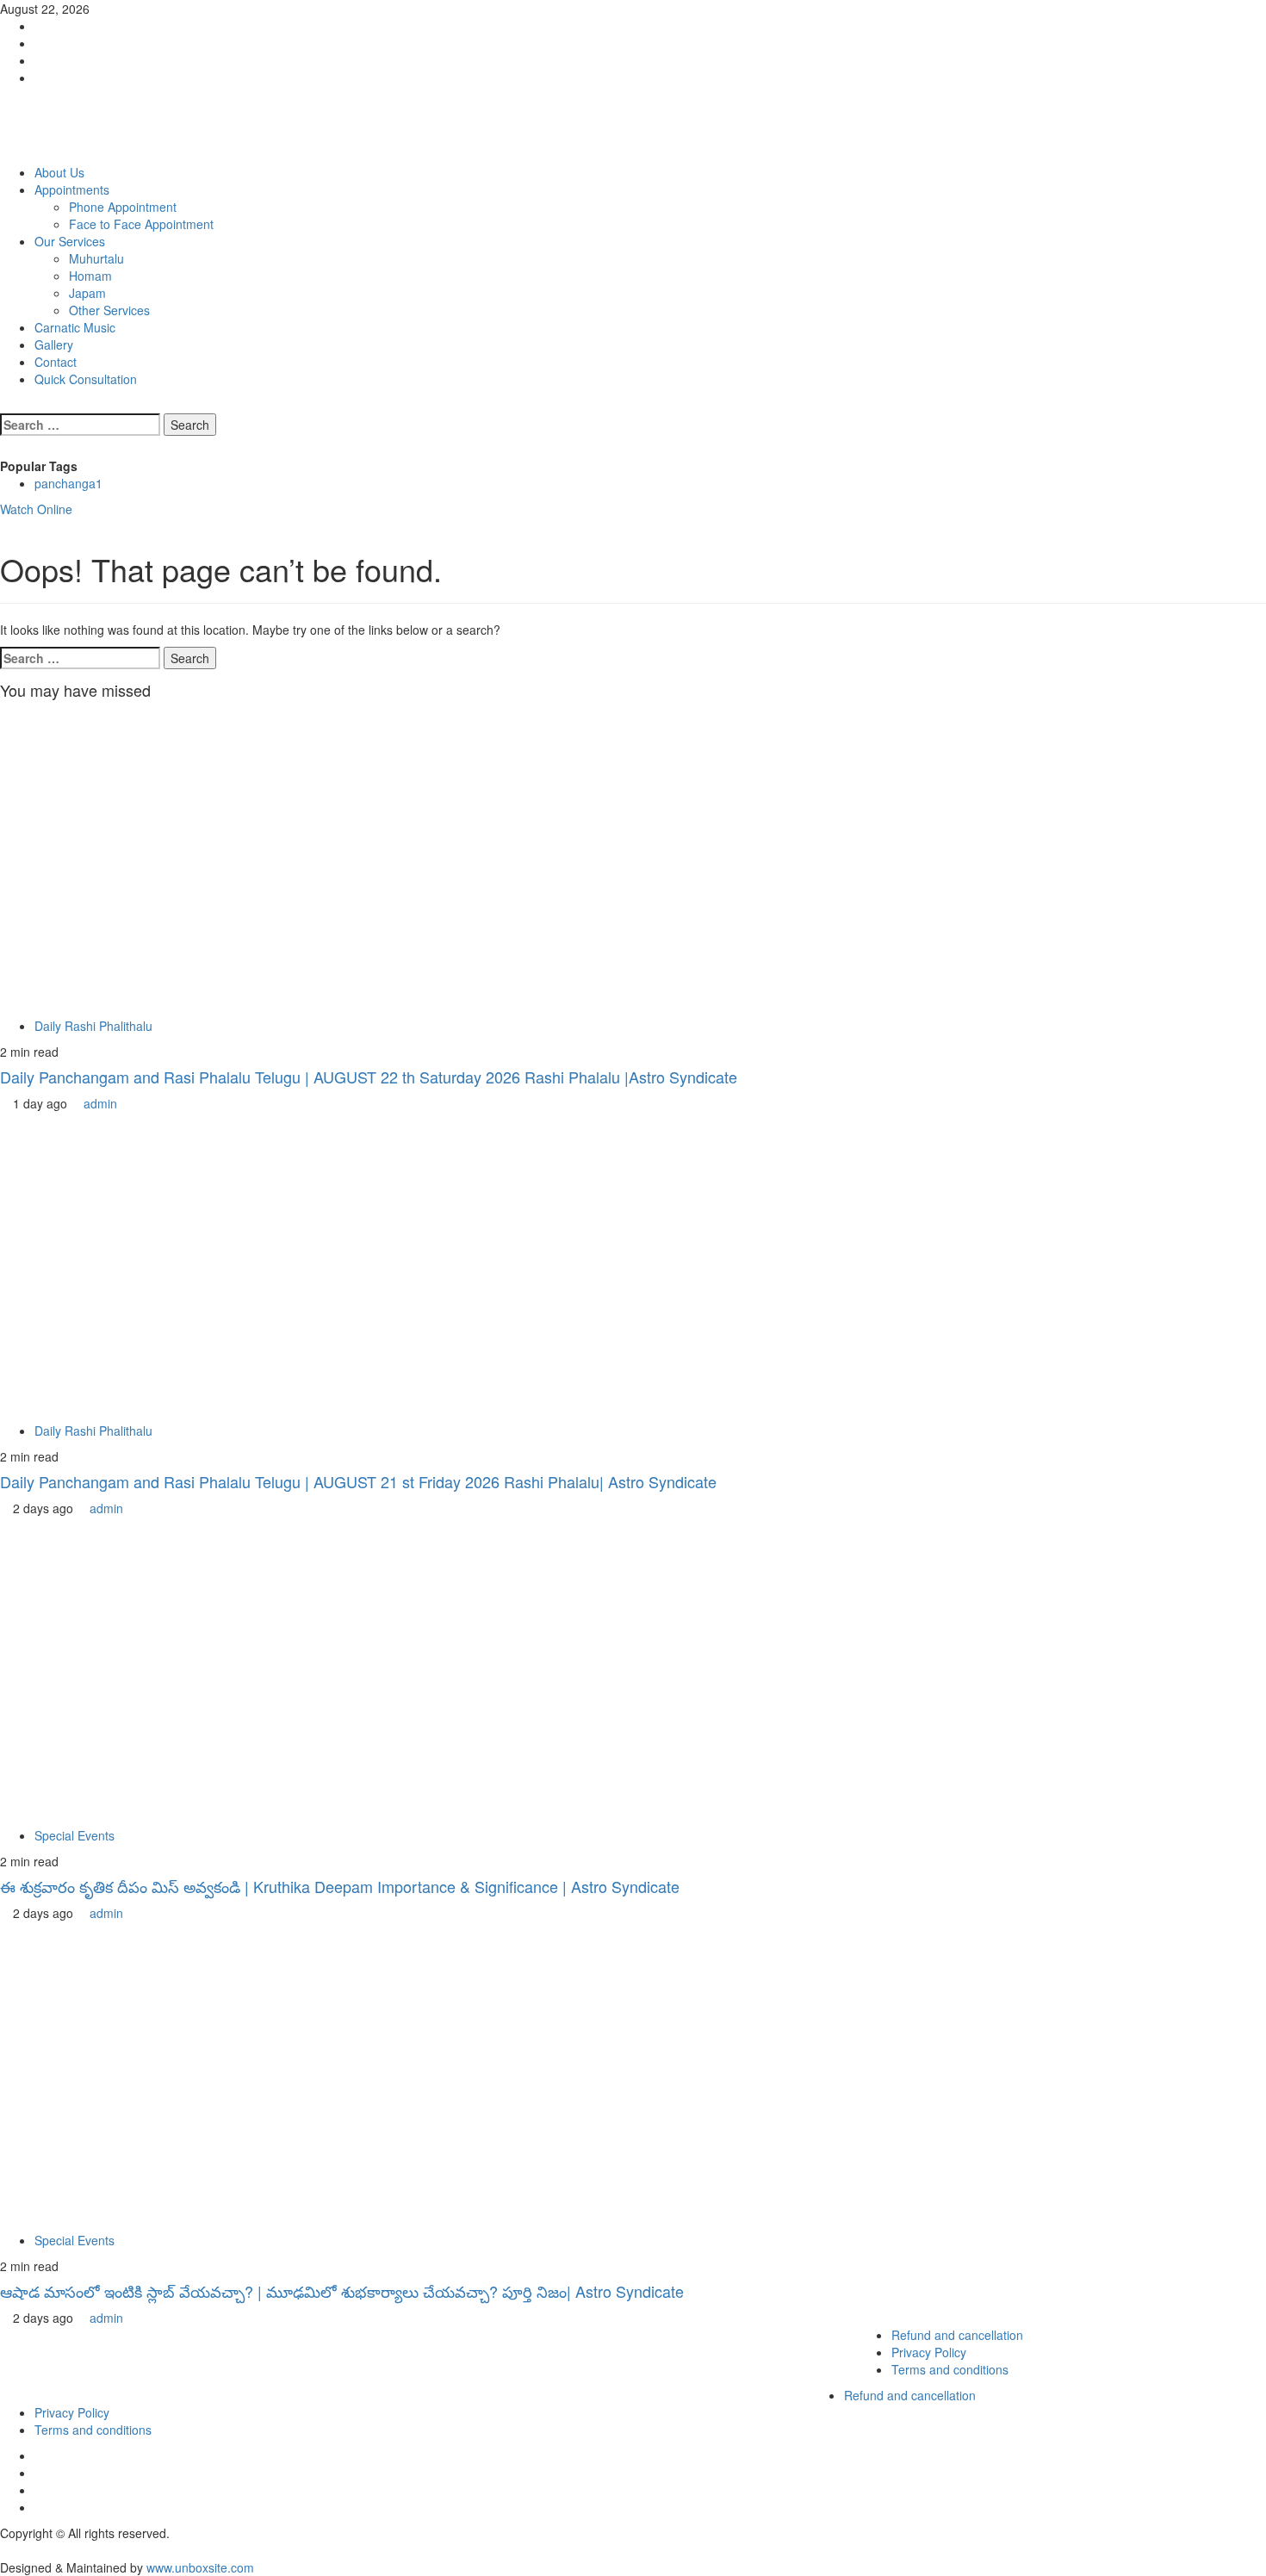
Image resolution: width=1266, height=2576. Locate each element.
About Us (59, 172)
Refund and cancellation (957, 2335)
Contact (56, 362)
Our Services (70, 241)
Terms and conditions (950, 2369)
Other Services (109, 310)
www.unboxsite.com (200, 2567)
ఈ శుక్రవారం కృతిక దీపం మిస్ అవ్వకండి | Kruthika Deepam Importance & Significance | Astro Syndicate (340, 1886)
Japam (87, 293)
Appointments (72, 189)
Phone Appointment (123, 207)
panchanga (68, 483)
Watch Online (36, 509)
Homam (90, 276)
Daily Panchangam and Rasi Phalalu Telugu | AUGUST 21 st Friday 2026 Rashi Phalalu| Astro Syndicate (358, 1481)
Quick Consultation (86, 379)
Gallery (54, 345)
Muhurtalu (96, 258)
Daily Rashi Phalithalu (93, 1026)
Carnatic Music (75, 327)
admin (100, 1103)
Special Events (74, 1835)
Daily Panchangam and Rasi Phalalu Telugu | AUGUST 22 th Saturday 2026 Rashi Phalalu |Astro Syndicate (369, 1077)
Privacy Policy (929, 2352)
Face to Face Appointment (141, 224)
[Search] (5, 405)
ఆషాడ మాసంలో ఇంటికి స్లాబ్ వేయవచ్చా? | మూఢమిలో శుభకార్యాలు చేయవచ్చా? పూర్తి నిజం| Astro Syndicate (342, 2291)
